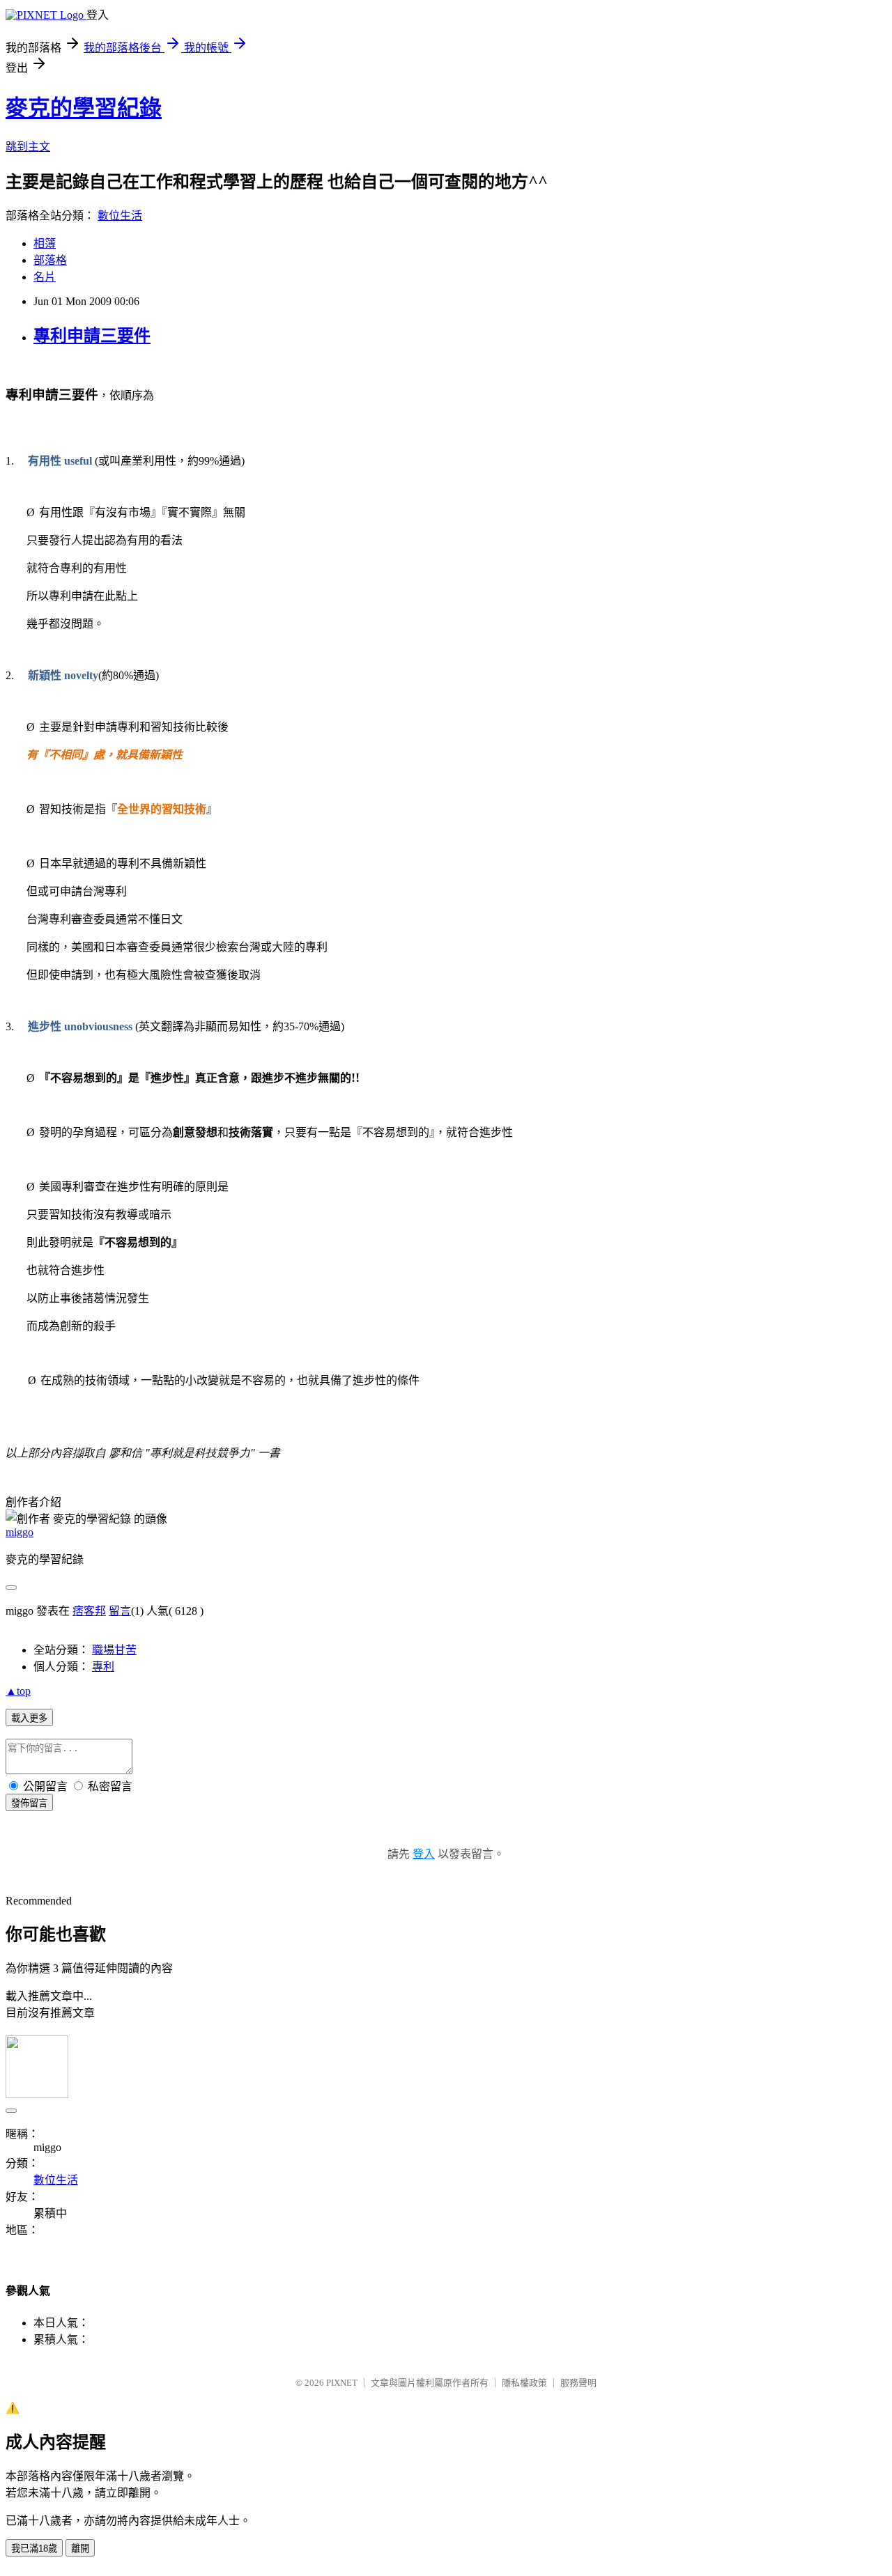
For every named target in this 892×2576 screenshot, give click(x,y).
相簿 (45, 243)
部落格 (50, 260)
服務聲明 (578, 2383)
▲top (18, 1691)
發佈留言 (29, 1803)
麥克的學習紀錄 (84, 108)
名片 (45, 277)
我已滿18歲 (34, 2548)
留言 (120, 1611)
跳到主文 (28, 147)
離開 (80, 2548)
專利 (103, 1667)
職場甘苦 (114, 1650)
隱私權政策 (524, 2383)
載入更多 (29, 1718)
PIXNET (342, 2383)
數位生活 (120, 216)
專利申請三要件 (92, 336)
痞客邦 (89, 1611)
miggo (20, 1532)
